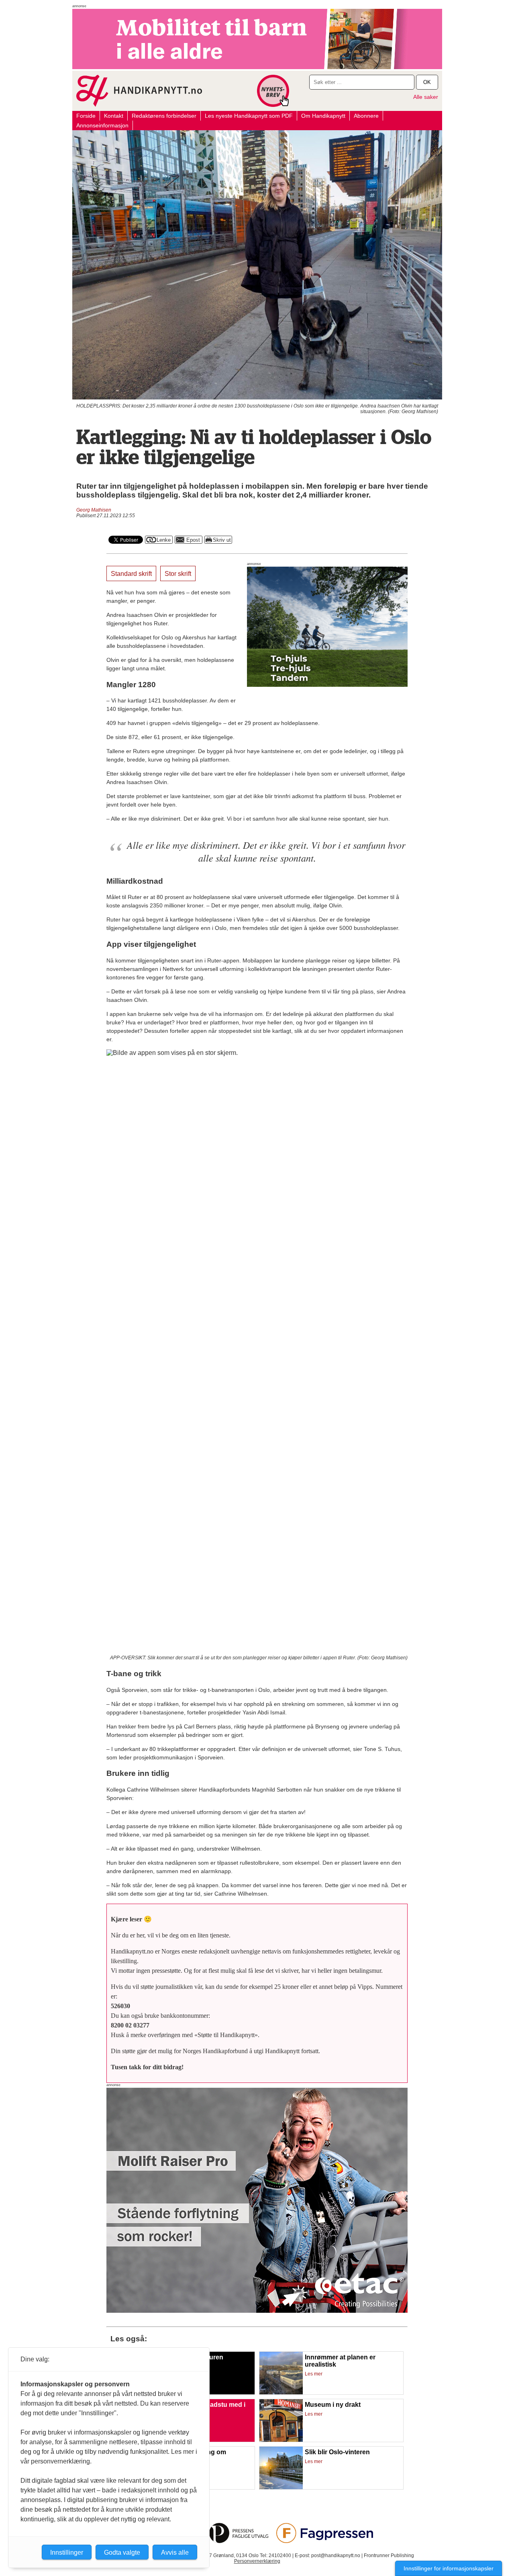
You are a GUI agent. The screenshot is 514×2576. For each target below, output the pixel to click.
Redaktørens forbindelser (164, 116)
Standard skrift (131, 574)
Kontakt (114, 116)
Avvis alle (175, 2552)
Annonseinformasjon (102, 125)
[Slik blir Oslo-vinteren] (281, 2488)
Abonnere (366, 116)
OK (427, 82)
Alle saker (426, 97)
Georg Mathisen (94, 510)
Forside (86, 116)
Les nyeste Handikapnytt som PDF (249, 116)
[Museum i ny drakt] (281, 2440)
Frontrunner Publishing (389, 2556)
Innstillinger (67, 2552)
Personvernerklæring (257, 2561)
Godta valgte (122, 2552)
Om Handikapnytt (323, 116)
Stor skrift (178, 574)
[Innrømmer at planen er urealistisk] (281, 2393)
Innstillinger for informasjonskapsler (449, 2568)
